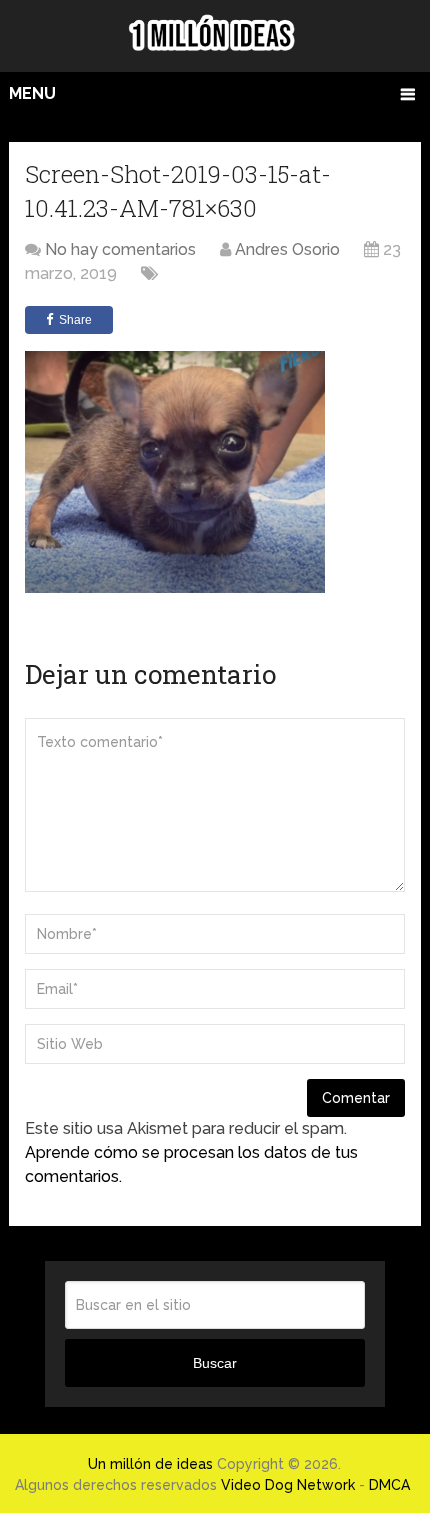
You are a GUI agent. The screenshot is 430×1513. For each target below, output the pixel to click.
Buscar (215, 1363)
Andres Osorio (287, 249)
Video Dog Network (288, 1485)
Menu (32, 93)
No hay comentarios (120, 249)
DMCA (389, 1485)
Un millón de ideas (150, 1464)
